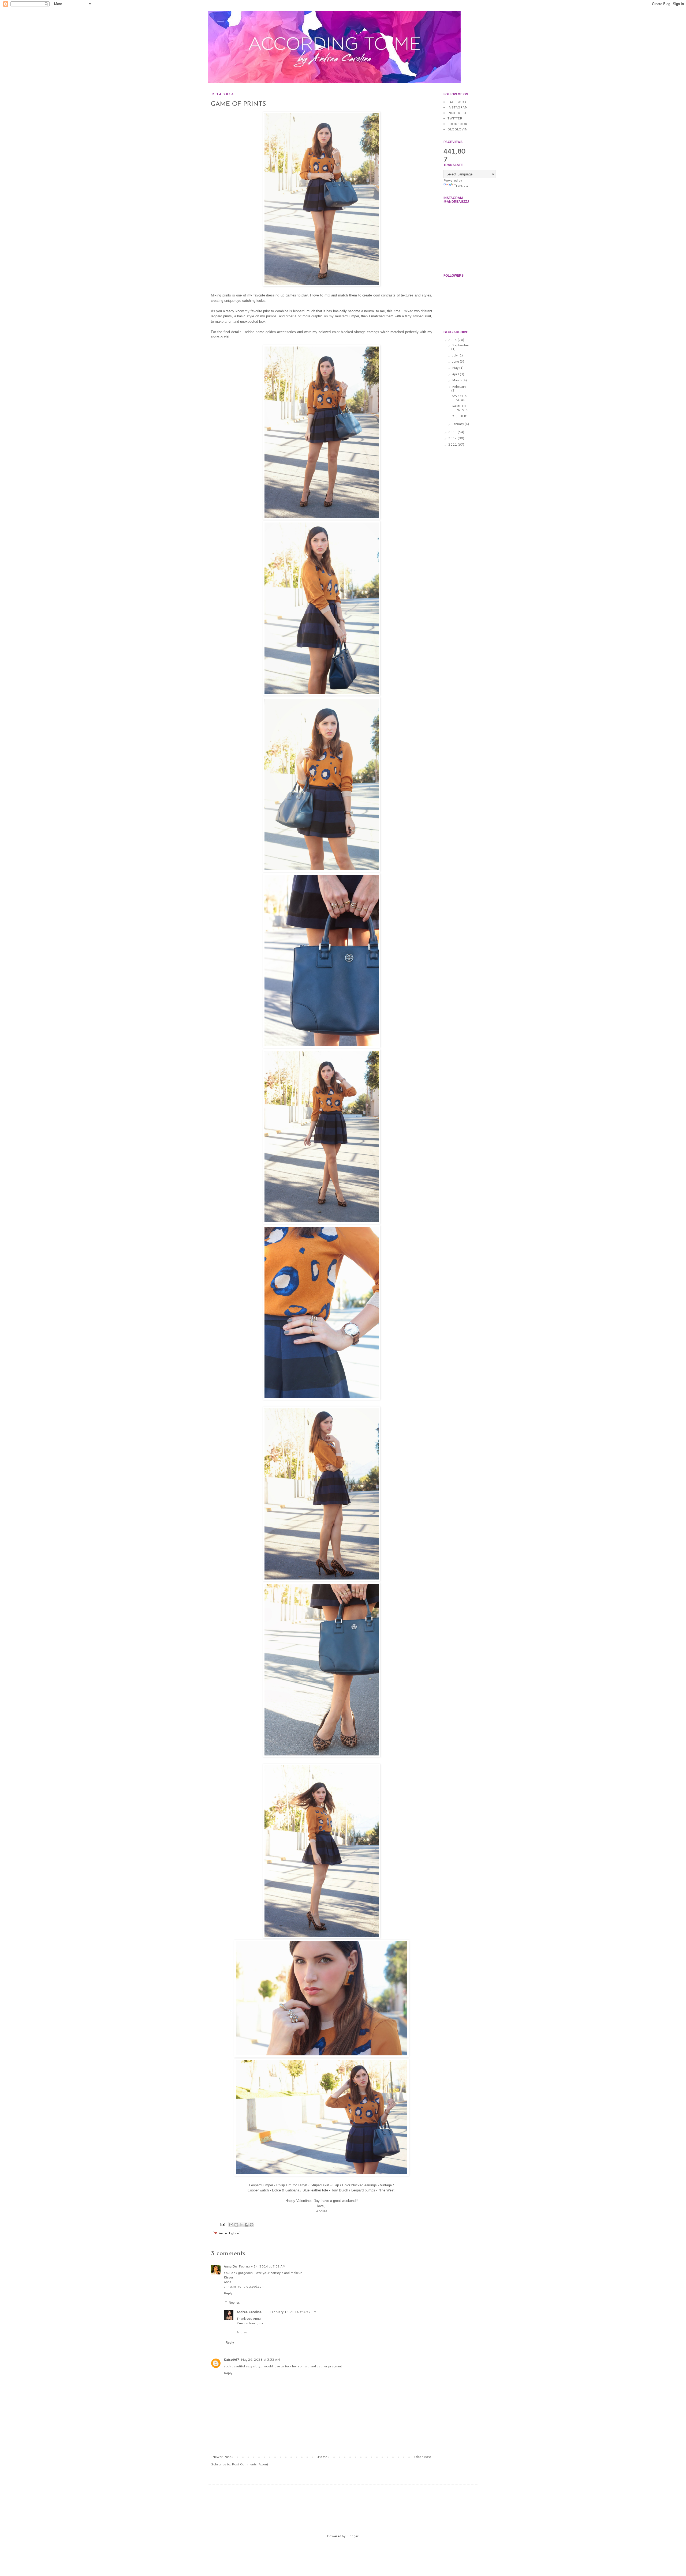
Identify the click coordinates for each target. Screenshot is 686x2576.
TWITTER (455, 118)
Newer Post (221, 2457)
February (459, 387)
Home (323, 2457)
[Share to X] (241, 2225)
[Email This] (231, 2225)
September (461, 345)
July (455, 355)
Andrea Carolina (249, 2312)
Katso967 (232, 2359)
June (456, 361)
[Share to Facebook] (247, 2225)
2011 (453, 444)
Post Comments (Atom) (250, 2464)
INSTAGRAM (458, 107)
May (456, 368)
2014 (453, 340)
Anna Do (230, 2266)
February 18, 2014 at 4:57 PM (293, 2312)
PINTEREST (457, 113)
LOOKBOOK (457, 124)
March (457, 380)
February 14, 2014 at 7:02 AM (262, 2266)
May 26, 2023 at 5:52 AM (260, 2359)
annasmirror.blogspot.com (244, 2286)
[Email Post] (222, 2224)
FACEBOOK (457, 102)
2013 (453, 432)
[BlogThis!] (236, 2225)
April (456, 374)
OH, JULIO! (460, 416)
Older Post (423, 2457)
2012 (453, 438)
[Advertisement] (313, 2504)
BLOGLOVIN (457, 129)
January (458, 424)
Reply (228, 2293)
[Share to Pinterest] (252, 2225)
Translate (461, 185)
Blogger (352, 2536)
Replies (234, 2303)
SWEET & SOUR (459, 398)
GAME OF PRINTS (460, 408)
